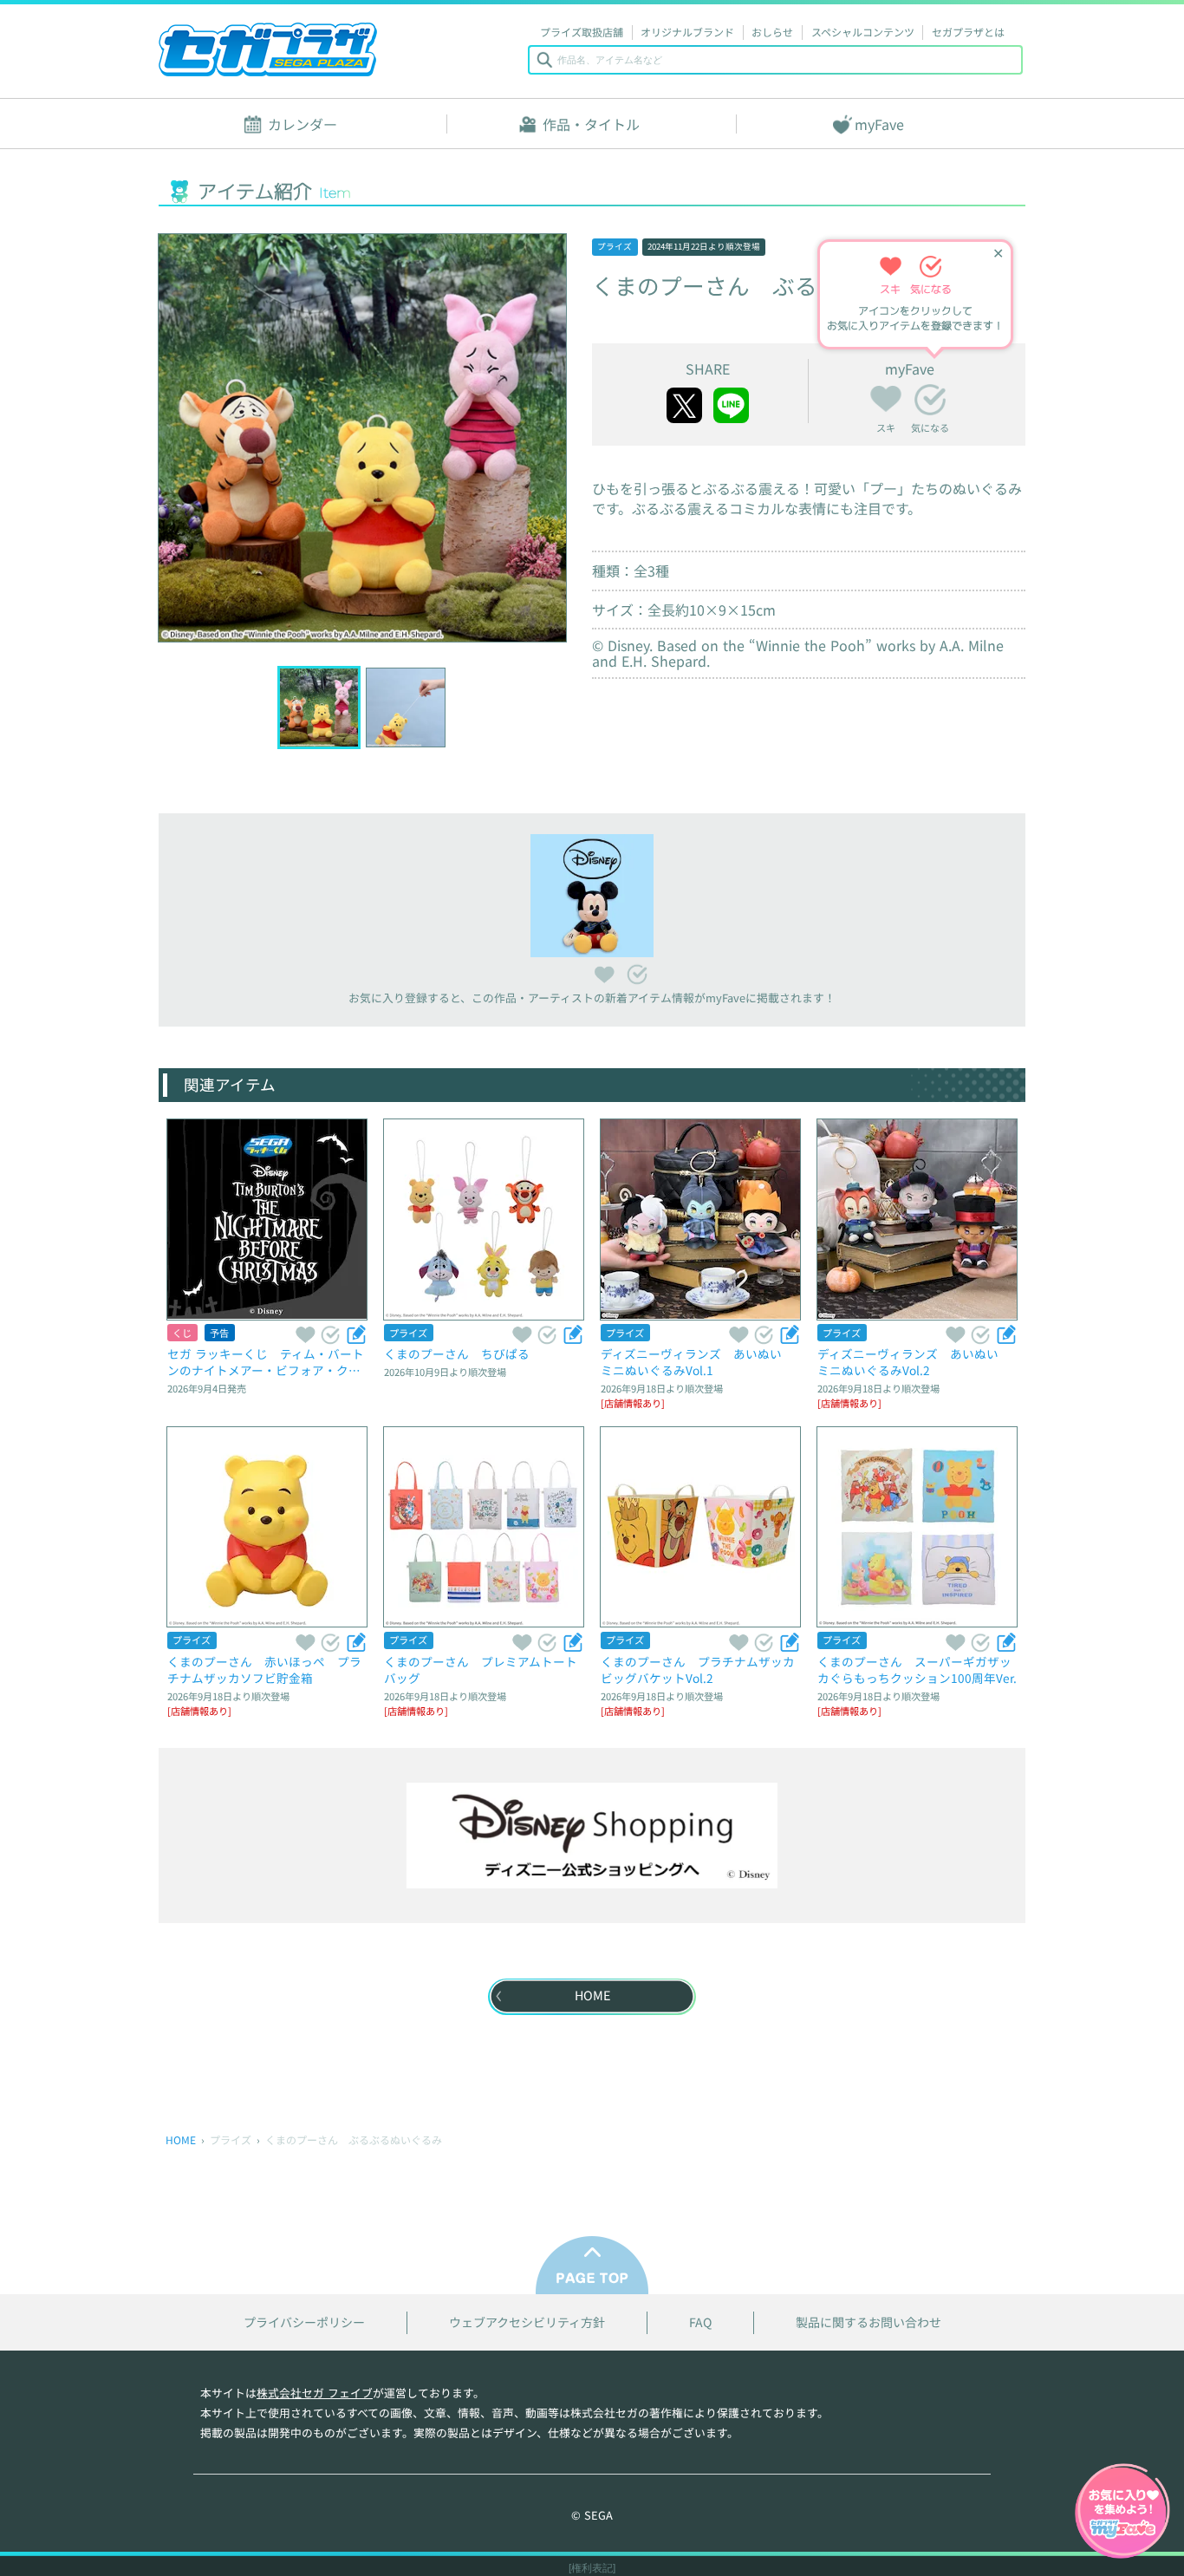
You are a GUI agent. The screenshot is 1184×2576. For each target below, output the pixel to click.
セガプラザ (268, 49)
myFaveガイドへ (1122, 2513)
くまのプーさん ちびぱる (457, 1353)
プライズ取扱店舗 (582, 32)
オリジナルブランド (687, 32)
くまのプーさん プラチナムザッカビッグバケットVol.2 (698, 1670)
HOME (181, 2139)
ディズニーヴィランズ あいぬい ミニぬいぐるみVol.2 (914, 1362)
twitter (684, 405)
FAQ (700, 2322)
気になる (930, 400)
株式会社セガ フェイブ (315, 2393)
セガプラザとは (968, 32)
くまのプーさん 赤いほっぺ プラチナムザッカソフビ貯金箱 (264, 1670)
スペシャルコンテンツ (863, 32)
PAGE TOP (592, 2265)
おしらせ (772, 32)
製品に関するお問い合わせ (868, 2322)
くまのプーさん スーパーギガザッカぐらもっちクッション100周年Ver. (917, 1670)
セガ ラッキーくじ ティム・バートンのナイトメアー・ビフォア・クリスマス (266, 1362)
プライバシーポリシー (304, 2322)
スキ (886, 396)
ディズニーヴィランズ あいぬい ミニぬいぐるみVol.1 (697, 1362)
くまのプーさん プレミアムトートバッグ (481, 1670)
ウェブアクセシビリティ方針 (527, 2322)
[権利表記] (592, 2568)
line (731, 405)
